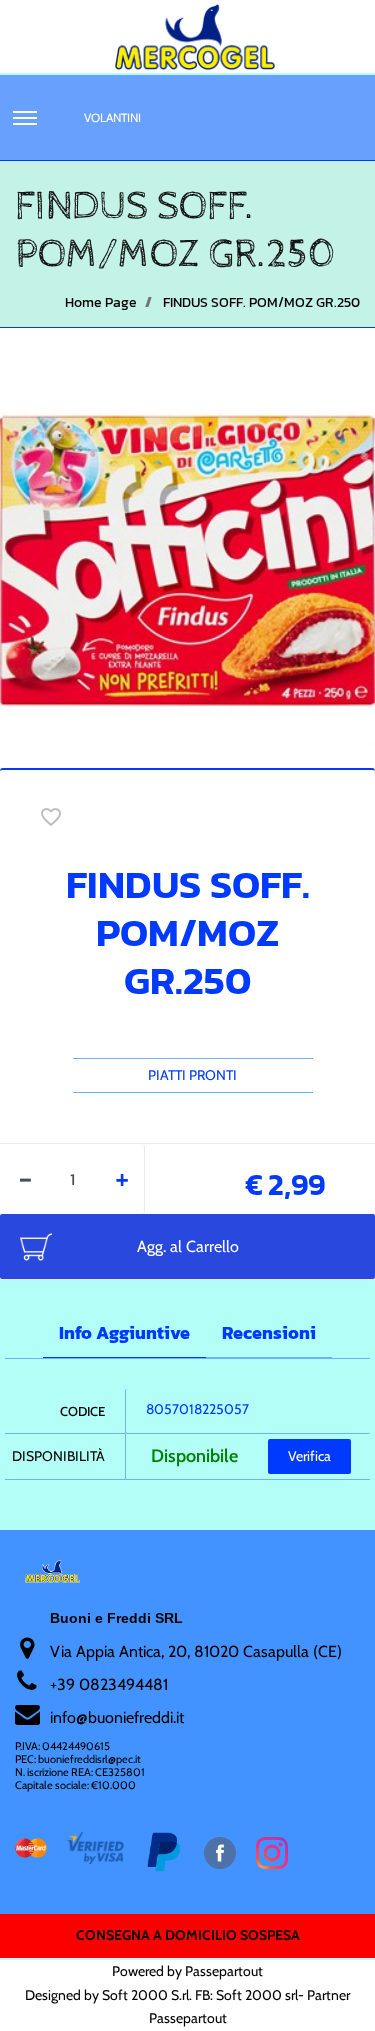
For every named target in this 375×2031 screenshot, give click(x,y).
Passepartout (224, 1971)
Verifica (309, 1456)
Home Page (101, 302)
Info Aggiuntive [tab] (124, 1332)
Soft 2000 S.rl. (147, 1995)
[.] (25, 118)
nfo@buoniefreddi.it (118, 1717)
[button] (187, 559)
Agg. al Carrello (188, 1246)
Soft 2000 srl (257, 1995)
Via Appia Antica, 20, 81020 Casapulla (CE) (196, 1651)
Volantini (112, 117)
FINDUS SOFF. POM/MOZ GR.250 (261, 302)
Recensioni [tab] (269, 1332)
